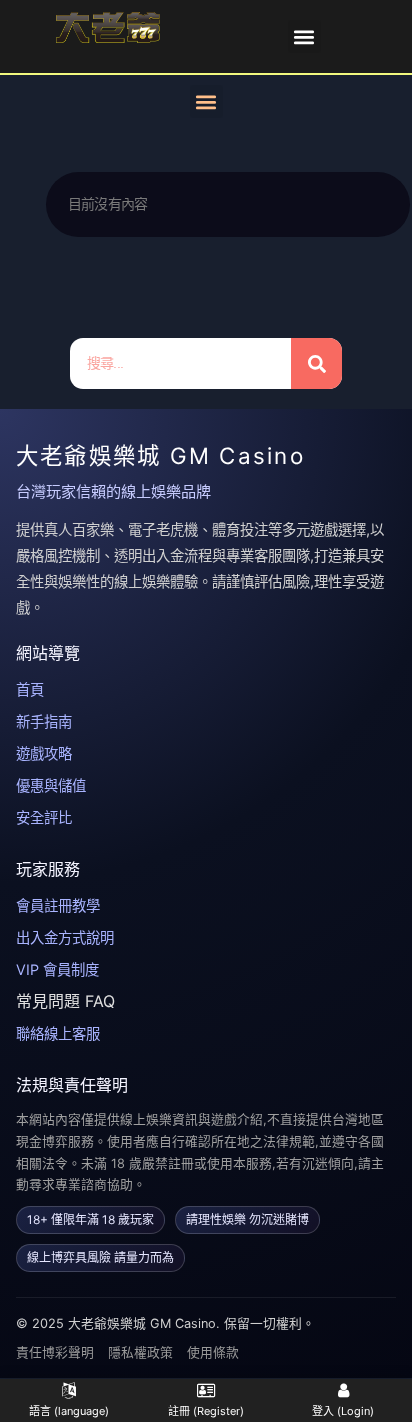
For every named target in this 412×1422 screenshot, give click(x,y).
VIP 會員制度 (57, 969)
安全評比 (44, 817)
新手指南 (44, 721)
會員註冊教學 (58, 905)
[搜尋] (316, 363)
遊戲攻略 (44, 753)
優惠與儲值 (51, 785)
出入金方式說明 (65, 937)
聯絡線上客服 (58, 1033)
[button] (304, 36)
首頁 (30, 689)
